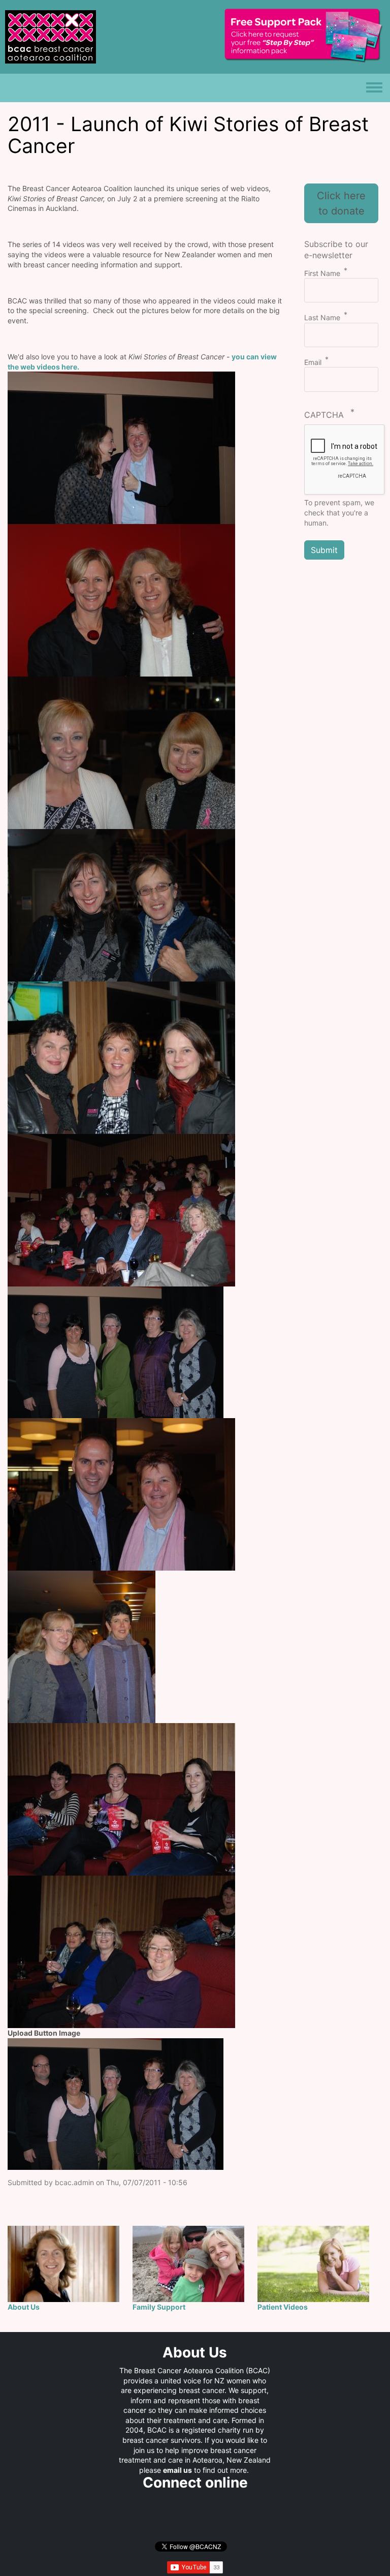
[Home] (51, 31)
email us (177, 2470)
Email (313, 362)
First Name (322, 273)
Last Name (322, 317)
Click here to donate (341, 203)
